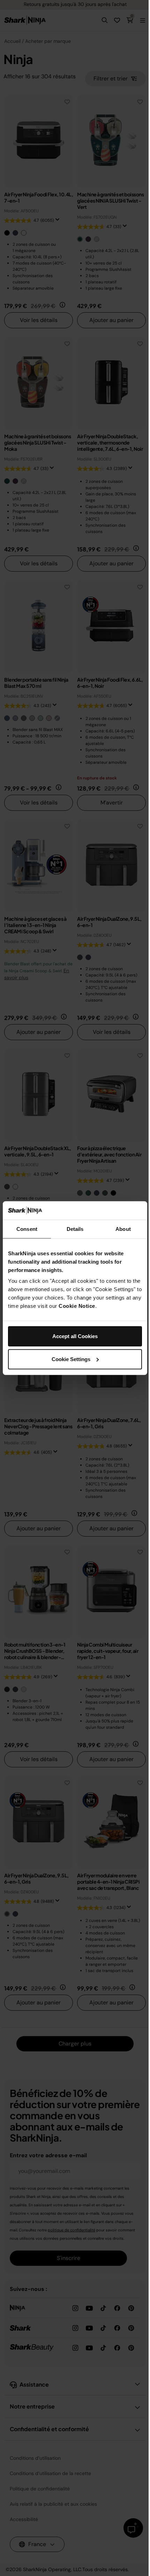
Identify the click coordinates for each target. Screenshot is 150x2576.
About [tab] (123, 1229)
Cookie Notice (77, 1306)
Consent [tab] (27, 1229)
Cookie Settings (71, 1359)
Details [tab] (75, 1229)
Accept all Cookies (75, 1336)
